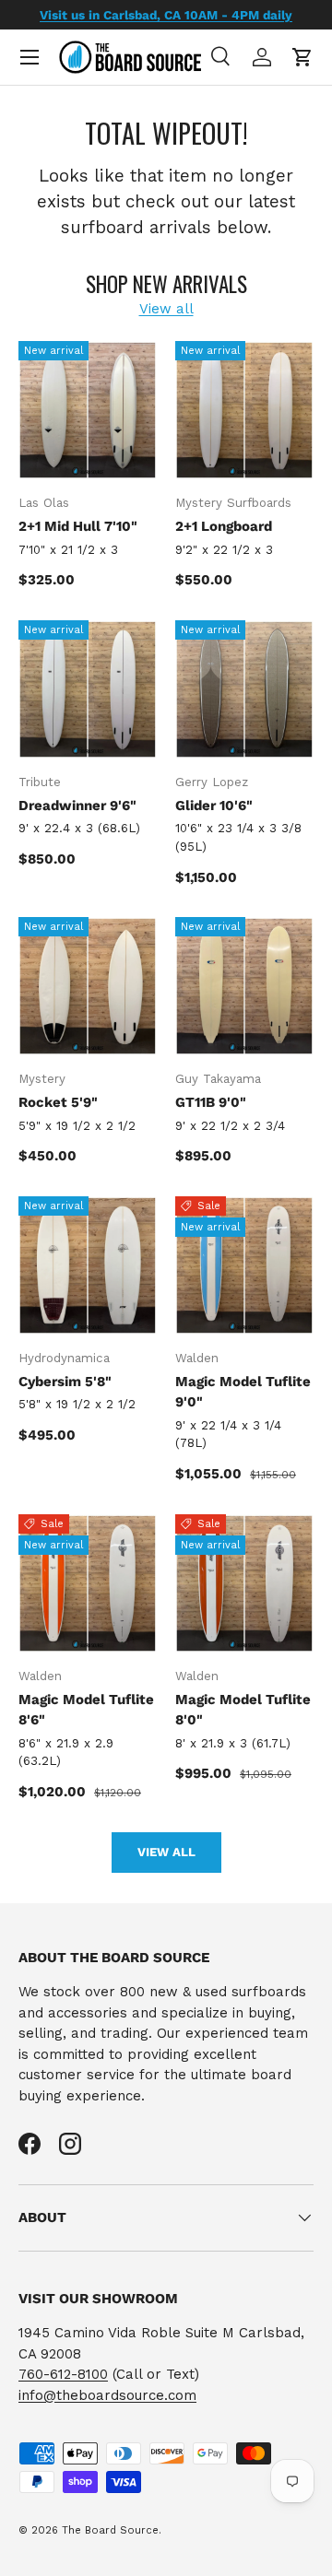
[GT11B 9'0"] (244, 986)
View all (166, 309)
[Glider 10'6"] (244, 689)
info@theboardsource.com (107, 2395)
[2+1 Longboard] (244, 410)
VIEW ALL (166, 1852)
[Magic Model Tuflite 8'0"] (244, 1583)
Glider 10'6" (214, 806)
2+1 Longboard (224, 526)
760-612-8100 (63, 2374)
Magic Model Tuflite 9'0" (243, 1392)
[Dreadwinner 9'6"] (88, 689)
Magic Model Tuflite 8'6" (86, 1710)
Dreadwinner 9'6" (77, 806)
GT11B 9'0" (211, 1102)
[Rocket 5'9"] (88, 986)
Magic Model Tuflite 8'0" (243, 1710)
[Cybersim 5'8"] (88, 1265)
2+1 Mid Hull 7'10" (78, 526)
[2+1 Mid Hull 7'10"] (88, 410)
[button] (302, 57)
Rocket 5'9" (58, 1102)
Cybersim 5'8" (65, 1382)
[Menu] (30, 57)
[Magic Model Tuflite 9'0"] (244, 1265)
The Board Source (110, 2530)
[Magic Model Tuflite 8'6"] (88, 1583)
